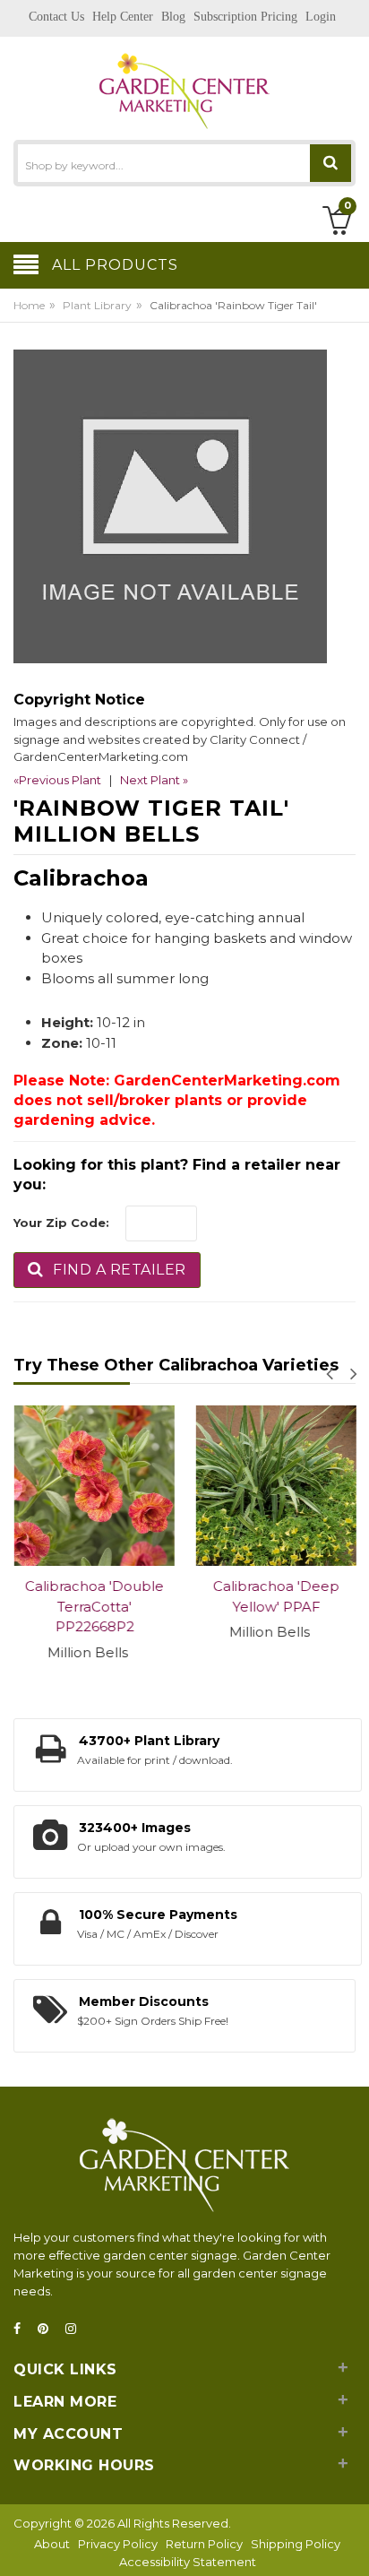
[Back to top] (350, 2544)
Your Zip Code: (61, 1223)
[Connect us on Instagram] (76, 2329)
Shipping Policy (296, 2544)
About (52, 2544)
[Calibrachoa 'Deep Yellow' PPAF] (275, 1486)
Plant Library (97, 305)
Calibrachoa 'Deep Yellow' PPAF (275, 1596)
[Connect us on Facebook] (22, 2329)
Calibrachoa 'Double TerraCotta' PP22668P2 (94, 1606)
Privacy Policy (118, 2544)
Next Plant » (154, 780)
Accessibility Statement (188, 2562)
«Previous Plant (57, 780)
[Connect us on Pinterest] (48, 2329)
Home (29, 305)
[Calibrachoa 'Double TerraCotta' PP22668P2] (94, 1486)
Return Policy (204, 2544)
